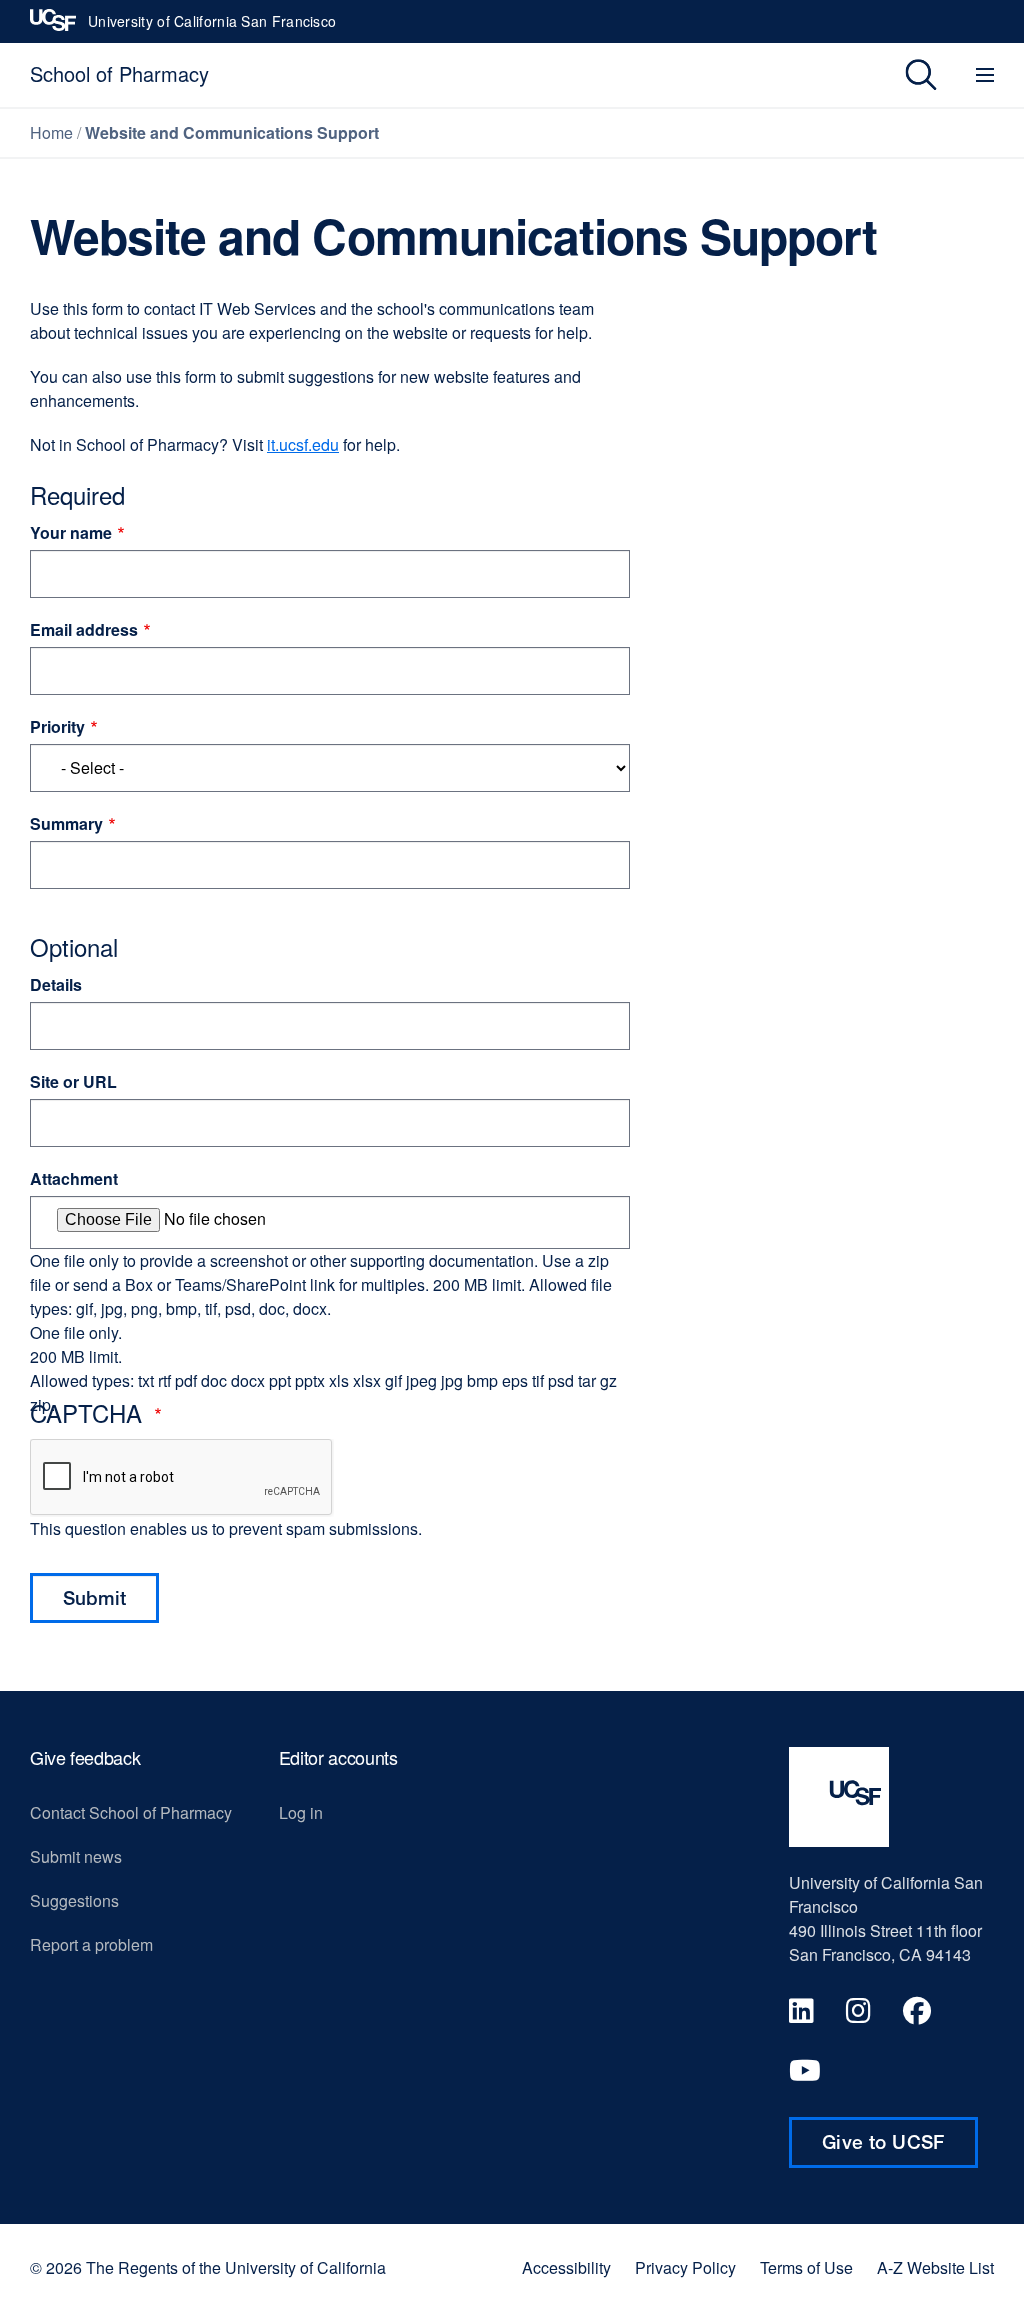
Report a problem (91, 1944)
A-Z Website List (935, 2268)
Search (906, 75)
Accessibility (566, 2268)
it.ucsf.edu (303, 444)
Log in (301, 1812)
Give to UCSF (900, 2149)
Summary (66, 823)
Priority (57, 726)
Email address (84, 629)
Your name (71, 532)
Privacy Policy (685, 2268)
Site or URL (73, 1081)
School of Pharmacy (119, 73)
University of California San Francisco (212, 27)
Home (51, 132)
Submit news (76, 1856)
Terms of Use (806, 2268)
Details (56, 984)
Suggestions (74, 1900)
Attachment (74, 1178)
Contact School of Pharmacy (131, 1812)
